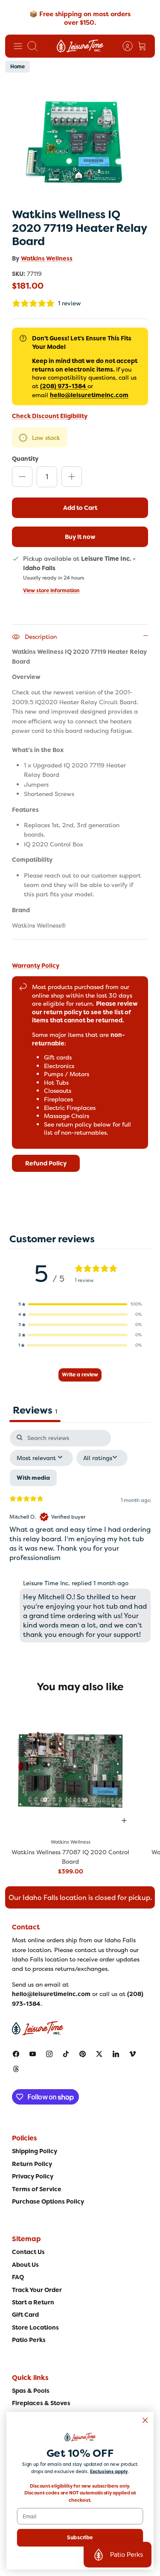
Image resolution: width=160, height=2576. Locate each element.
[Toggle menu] (18, 46)
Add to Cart (80, 508)
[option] (80, 141)
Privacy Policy (33, 2176)
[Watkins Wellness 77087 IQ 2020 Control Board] (71, 1767)
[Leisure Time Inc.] (80, 46)
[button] (80, 1304)
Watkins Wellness (47, 258)
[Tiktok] (66, 2054)
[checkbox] (33, 1478)
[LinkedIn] (116, 2054)
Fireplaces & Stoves (41, 2403)
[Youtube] (33, 2054)
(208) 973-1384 (63, 386)
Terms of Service (37, 2189)
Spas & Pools (31, 2391)
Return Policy (32, 2164)
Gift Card (25, 2315)
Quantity (25, 458)
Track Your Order (37, 2290)
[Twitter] (99, 2054)
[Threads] (16, 2069)
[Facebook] (16, 2054)
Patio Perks (29, 2340)
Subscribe (80, 2538)
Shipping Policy (35, 2151)
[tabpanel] (80, 1538)
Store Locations (35, 2327)
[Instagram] (49, 2054)
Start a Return (33, 2302)
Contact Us (28, 2252)
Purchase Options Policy (48, 2201)
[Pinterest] (83, 2054)
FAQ (18, 2277)
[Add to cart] (124, 1821)
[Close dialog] (145, 2420)
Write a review (80, 1375)
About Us (25, 2265)
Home (17, 67)
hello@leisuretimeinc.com (89, 395)
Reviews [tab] (35, 1410)
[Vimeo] (132, 2054)
